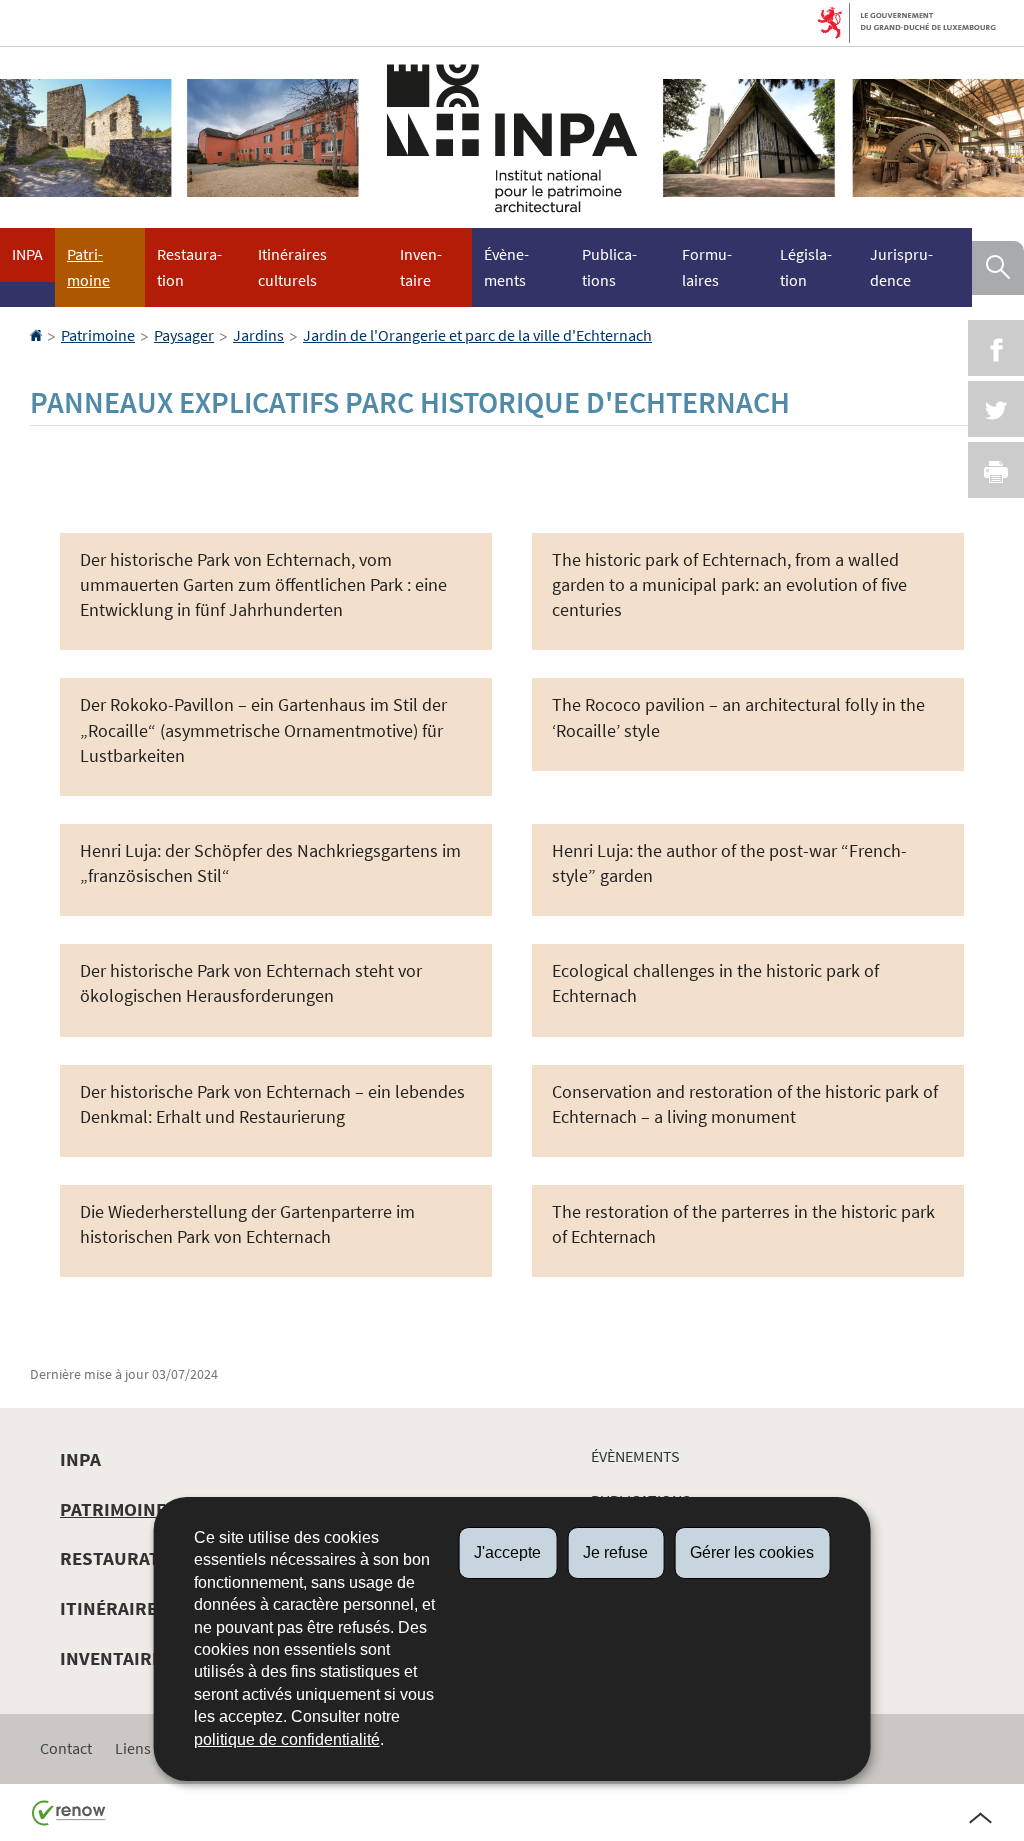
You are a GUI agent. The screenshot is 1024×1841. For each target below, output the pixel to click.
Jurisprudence (901, 267)
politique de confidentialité (287, 1739)
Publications (609, 267)
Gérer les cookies (752, 1552)
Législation (806, 267)
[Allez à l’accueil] (37, 335)
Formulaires (707, 267)
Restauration (189, 267)
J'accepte (507, 1552)
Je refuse (615, 1552)
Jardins (258, 335)
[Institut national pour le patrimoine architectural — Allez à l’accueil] (512, 137)
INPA (27, 254)
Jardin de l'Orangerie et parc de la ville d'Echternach (477, 335)
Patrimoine (88, 267)
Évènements (506, 267)
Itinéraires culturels (292, 267)
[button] (998, 268)
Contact (66, 1748)
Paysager (184, 335)
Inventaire (421, 267)
